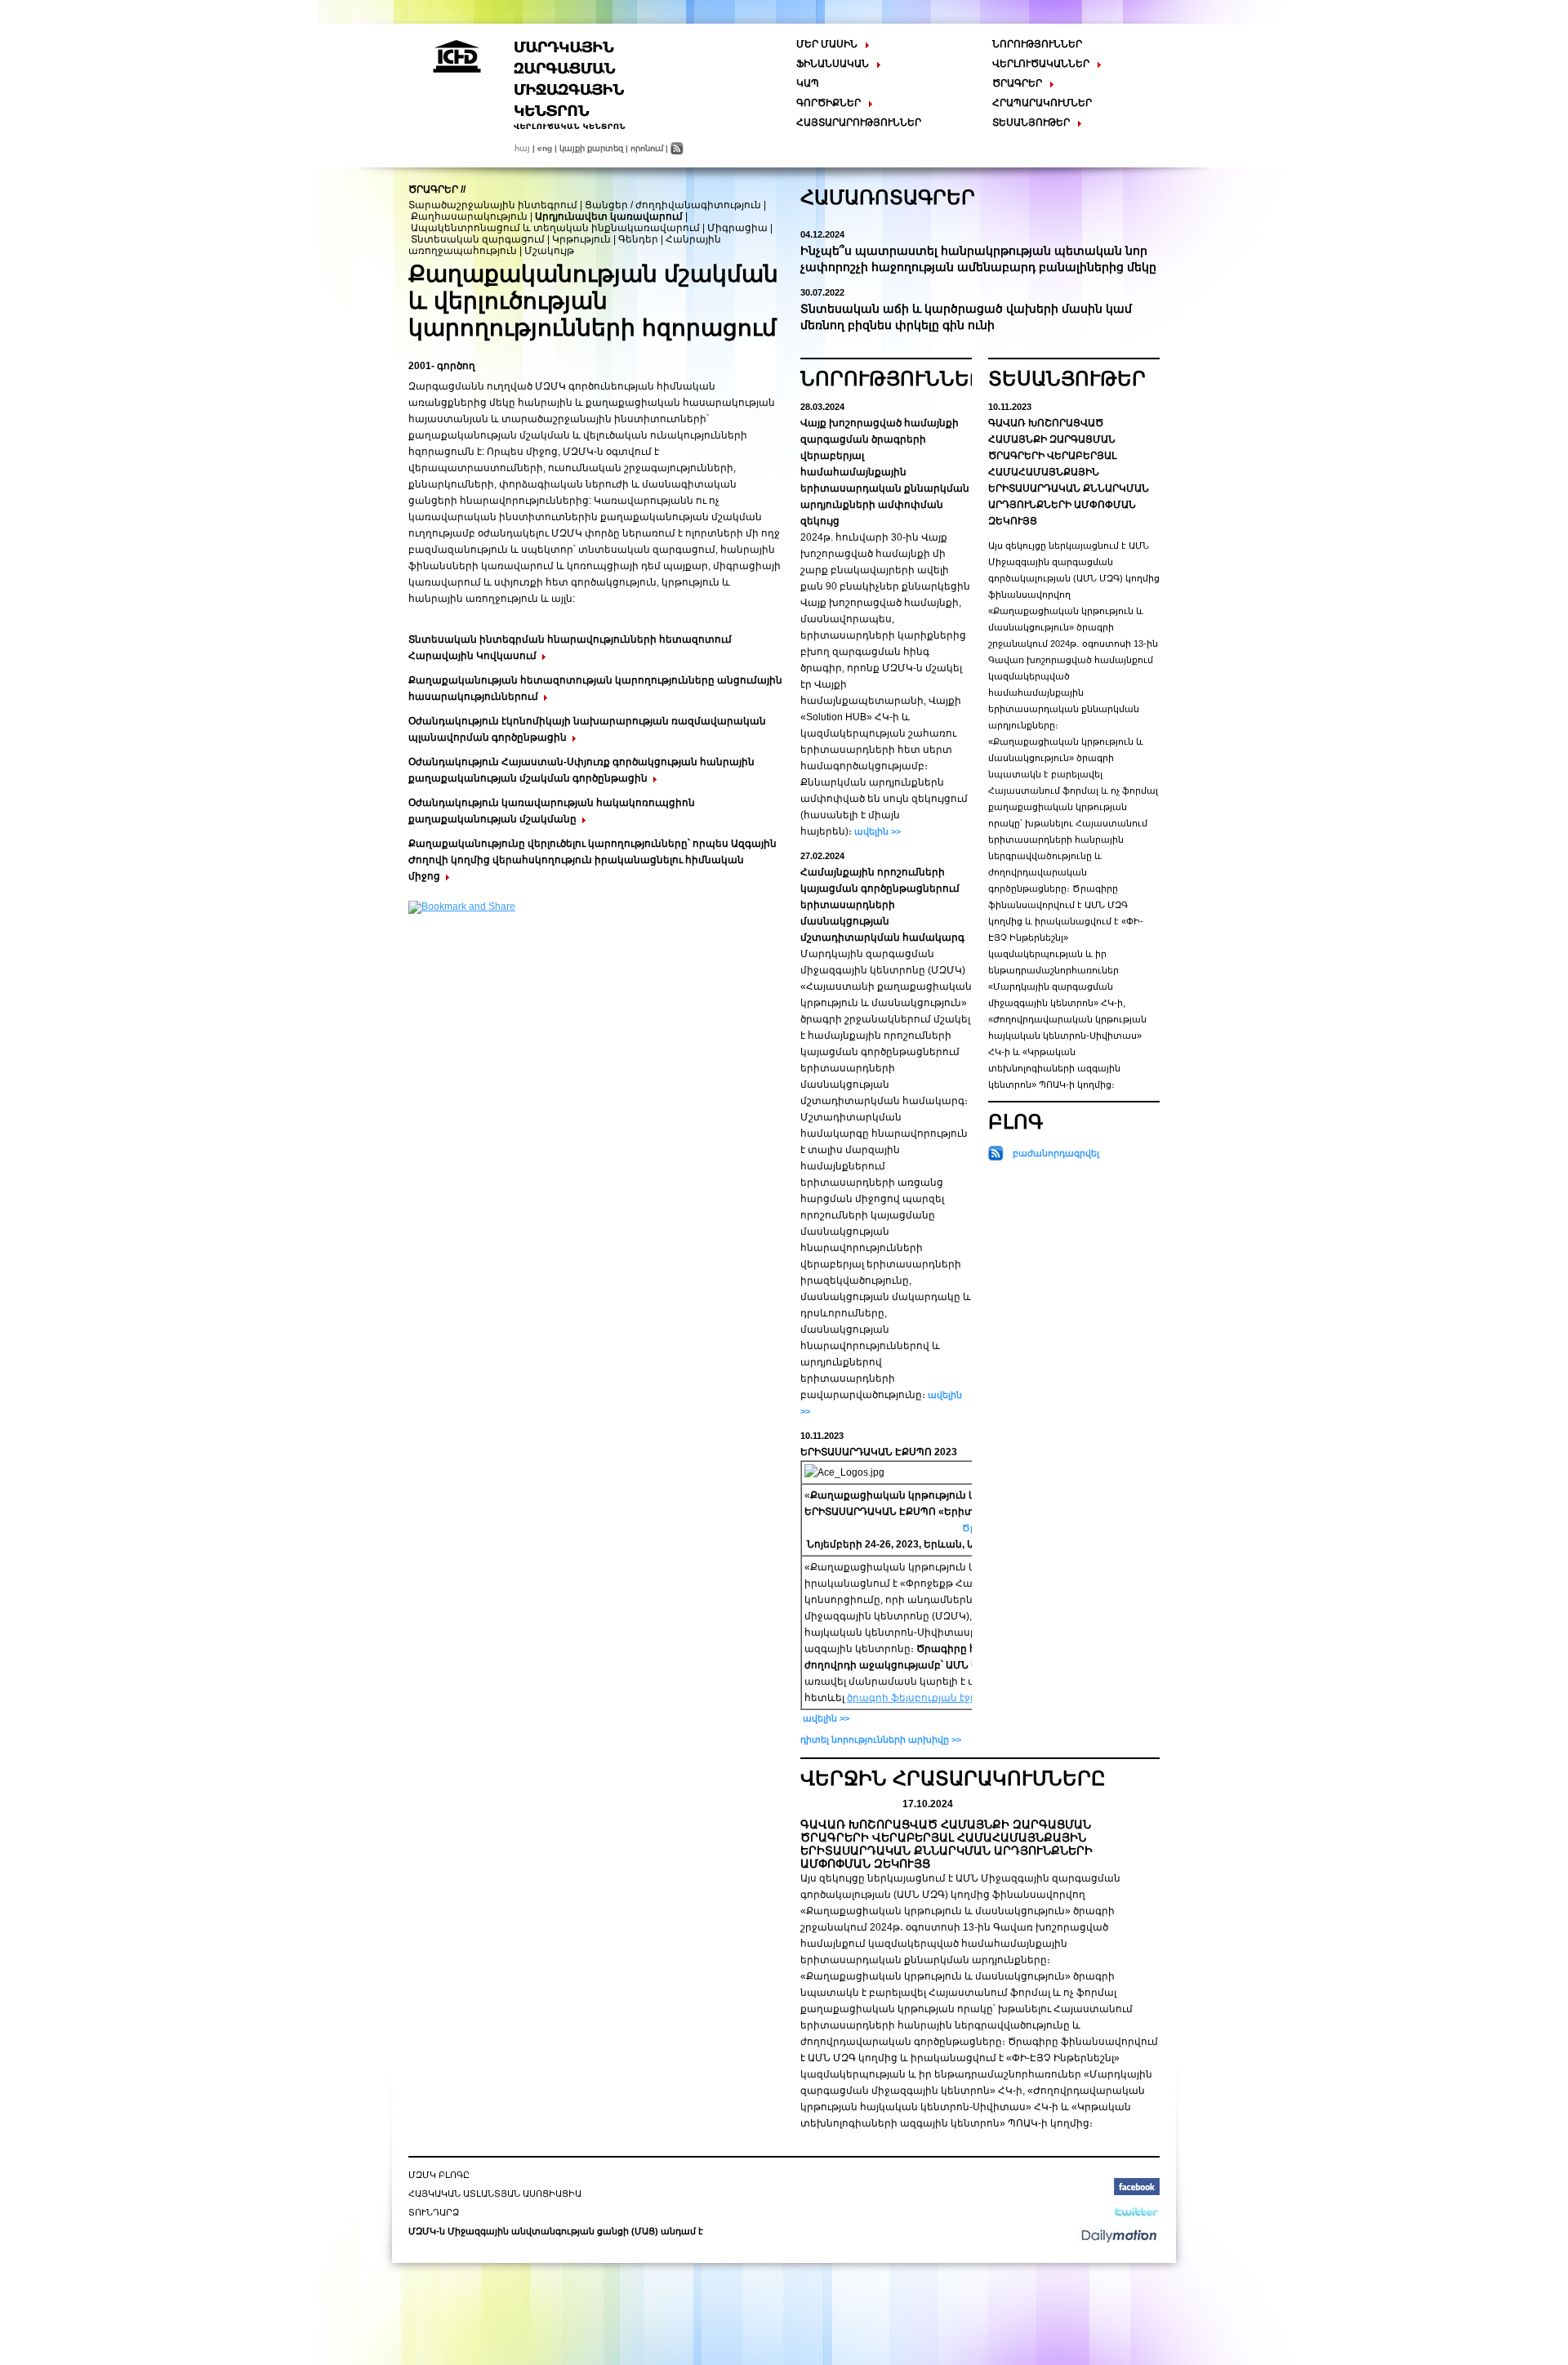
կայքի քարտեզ (591, 148)
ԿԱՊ (808, 83)
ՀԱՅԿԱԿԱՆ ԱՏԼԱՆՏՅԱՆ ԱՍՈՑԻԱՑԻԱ (495, 2194)
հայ (522, 148)
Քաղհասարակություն (469, 216)
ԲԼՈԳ (1016, 1122)
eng (545, 148)
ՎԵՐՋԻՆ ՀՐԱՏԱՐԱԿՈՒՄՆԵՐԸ (953, 1778)
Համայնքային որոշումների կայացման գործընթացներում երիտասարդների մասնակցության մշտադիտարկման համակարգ (882, 905)
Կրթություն (581, 239)
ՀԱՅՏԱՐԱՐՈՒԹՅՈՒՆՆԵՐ (859, 122)
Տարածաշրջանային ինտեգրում (493, 205)
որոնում (647, 148)
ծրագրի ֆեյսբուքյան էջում (917, 1698)
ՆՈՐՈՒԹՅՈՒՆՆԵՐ (1037, 44)
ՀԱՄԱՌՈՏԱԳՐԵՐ (888, 197)
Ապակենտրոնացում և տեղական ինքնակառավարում (555, 228)
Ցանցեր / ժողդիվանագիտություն (673, 205)
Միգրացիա (737, 228)
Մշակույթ (549, 251)
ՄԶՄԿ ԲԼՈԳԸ (439, 2175)
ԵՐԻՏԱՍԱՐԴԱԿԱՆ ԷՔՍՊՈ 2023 (879, 1452)
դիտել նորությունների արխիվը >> (881, 1739)
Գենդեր (638, 239)
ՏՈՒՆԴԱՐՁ (434, 2212)
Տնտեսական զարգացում (478, 239)
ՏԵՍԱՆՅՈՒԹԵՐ (1067, 379)
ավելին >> (876, 831)
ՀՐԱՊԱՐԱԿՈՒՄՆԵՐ (1042, 103)
